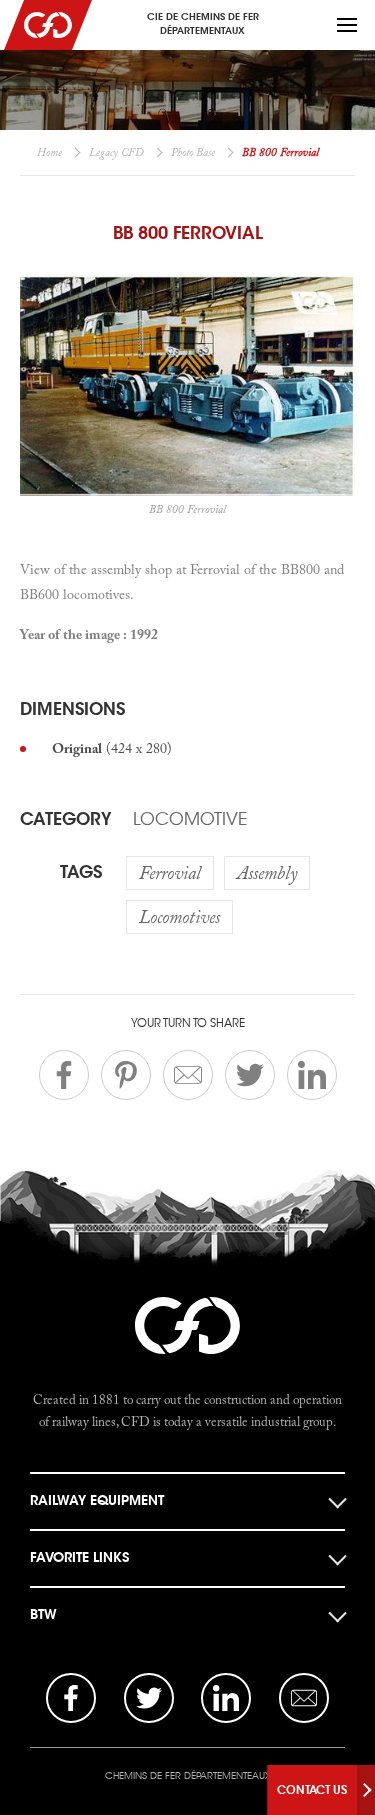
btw (43, 1614)
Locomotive (190, 819)
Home (49, 152)
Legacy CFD (116, 152)
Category (66, 819)
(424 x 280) (112, 748)
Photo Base (193, 152)
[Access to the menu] (347, 25)
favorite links (79, 1557)
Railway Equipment (97, 1500)
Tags (81, 872)
